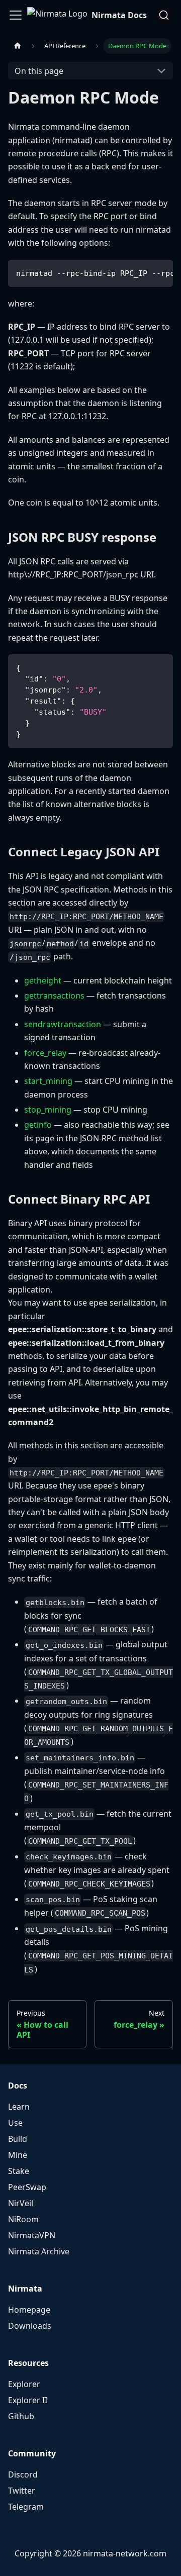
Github (21, 2416)
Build (18, 2139)
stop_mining (48, 1110)
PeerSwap (27, 2187)
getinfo (38, 1125)
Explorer (24, 2384)
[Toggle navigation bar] (16, 15)
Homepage (29, 2310)
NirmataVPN (32, 2235)
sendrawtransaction (63, 1024)
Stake (19, 2171)
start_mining (48, 1081)
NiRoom (23, 2219)
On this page (39, 71)
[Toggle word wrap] (142, 272)
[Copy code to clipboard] (161, 272)
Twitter (22, 2491)
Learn (19, 2107)
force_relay (45, 1053)
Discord (23, 2474)
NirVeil (21, 2203)
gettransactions (54, 996)
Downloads (30, 2326)
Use (15, 2123)
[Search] (164, 15)
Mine (18, 2155)
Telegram (26, 2507)
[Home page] (18, 46)
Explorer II (28, 2400)
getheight (43, 980)
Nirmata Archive (39, 2251)
